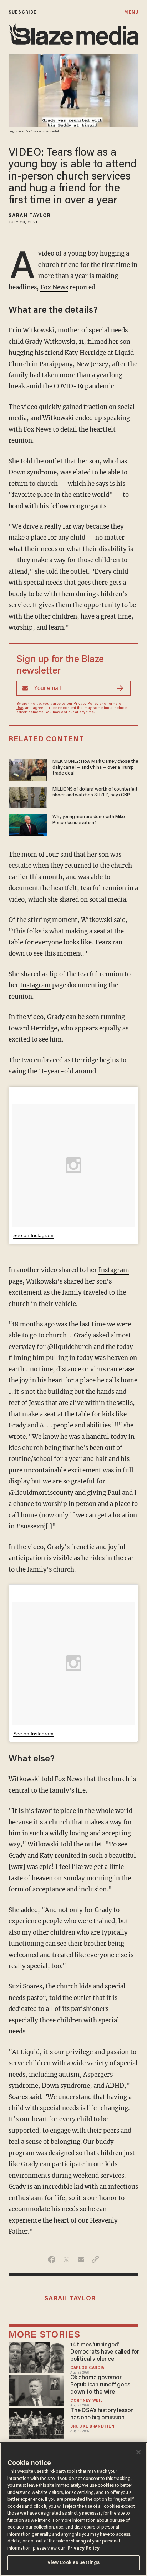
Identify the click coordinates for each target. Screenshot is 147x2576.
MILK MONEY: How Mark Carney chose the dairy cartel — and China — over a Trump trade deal (95, 768)
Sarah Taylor (30, 216)
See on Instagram (33, 1235)
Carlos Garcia (87, 2368)
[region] (73, 2509)
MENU (131, 12)
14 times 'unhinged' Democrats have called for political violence (105, 2352)
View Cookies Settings (74, 2563)
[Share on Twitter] (66, 2259)
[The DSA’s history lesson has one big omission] (36, 2422)
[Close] (138, 2452)
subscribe (22, 12)
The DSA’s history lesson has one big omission (102, 2414)
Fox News (54, 287)
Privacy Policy (86, 704)
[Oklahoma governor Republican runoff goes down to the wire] (36, 2389)
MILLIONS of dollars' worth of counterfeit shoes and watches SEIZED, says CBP (95, 792)
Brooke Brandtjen (92, 2427)
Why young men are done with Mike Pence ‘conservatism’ (88, 820)
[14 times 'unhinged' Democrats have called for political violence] (36, 2356)
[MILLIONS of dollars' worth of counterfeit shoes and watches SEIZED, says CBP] (28, 797)
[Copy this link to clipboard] (95, 2259)
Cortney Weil (86, 2401)
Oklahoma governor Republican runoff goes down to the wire (100, 2385)
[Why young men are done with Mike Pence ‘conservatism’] (28, 824)
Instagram (35, 985)
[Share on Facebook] (52, 2259)
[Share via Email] (81, 2259)
